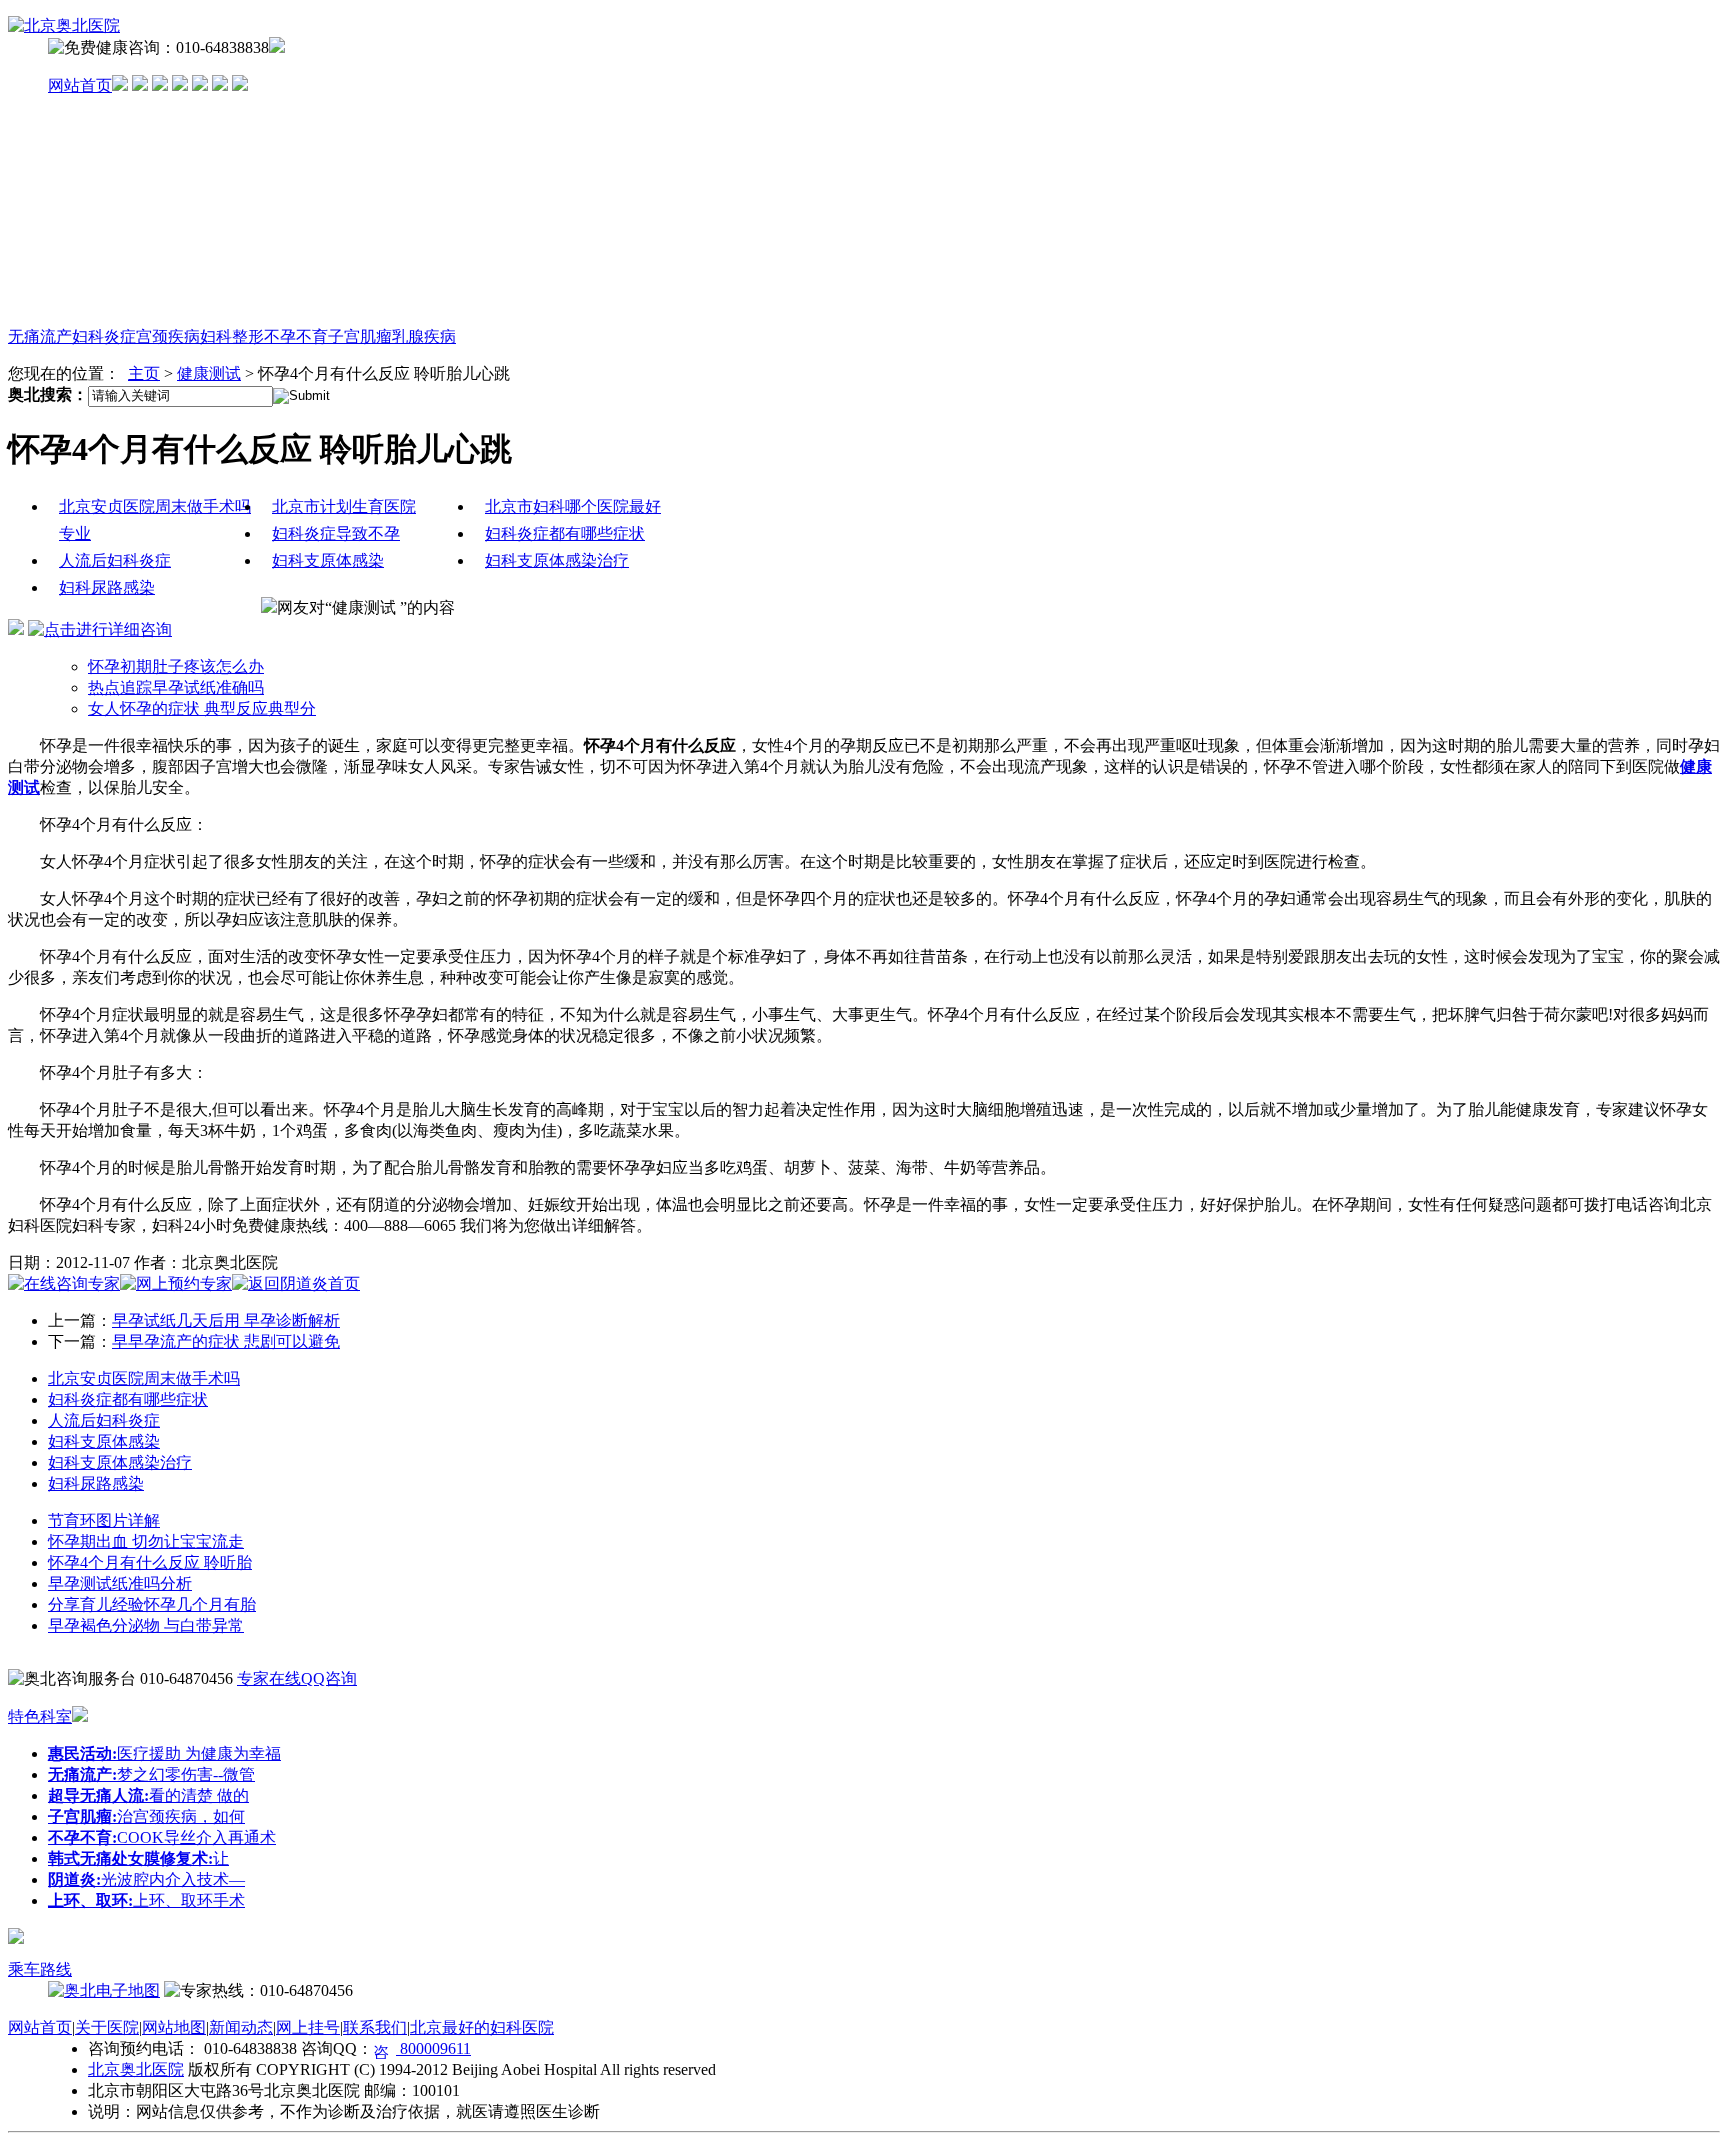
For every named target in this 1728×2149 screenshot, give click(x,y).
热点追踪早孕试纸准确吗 (176, 687)
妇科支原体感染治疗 (557, 560)
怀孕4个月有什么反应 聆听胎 (150, 1562)
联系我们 (375, 2027)
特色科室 (40, 1716)
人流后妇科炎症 (115, 560)
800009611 (433, 2048)
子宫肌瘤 (360, 336)
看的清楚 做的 (148, 1795)
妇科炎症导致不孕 (336, 533)
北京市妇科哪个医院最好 (573, 506)
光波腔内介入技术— (146, 1879)
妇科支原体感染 (328, 560)
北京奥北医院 (136, 2069)
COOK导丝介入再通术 (162, 1837)
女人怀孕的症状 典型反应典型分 (202, 708)
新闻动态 (241, 2027)
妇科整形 (232, 336)
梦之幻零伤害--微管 (151, 1774)
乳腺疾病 (424, 336)
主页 (144, 373)
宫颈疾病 (168, 336)
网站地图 (174, 2027)
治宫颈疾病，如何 (146, 1816)
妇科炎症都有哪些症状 (565, 533)
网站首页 (80, 85)
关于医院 (107, 2027)
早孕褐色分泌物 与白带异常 (146, 1625)
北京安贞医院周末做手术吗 (144, 1378)
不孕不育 (296, 336)
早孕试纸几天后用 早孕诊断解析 (226, 1320)
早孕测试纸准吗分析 (120, 1583)
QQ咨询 (329, 1678)
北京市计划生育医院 (344, 506)
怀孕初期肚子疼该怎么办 (176, 666)
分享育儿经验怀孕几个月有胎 (152, 1604)
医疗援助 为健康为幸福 (164, 1753)
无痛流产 (40, 336)
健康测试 (209, 373)
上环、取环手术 (146, 1900)
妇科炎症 (104, 336)
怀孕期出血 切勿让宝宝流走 (146, 1541)
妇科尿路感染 (107, 587)
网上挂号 (308, 2027)
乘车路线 (40, 1969)
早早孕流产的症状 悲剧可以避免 (226, 1341)
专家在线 (269, 1678)
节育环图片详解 (104, 1520)
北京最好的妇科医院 (482, 2027)
